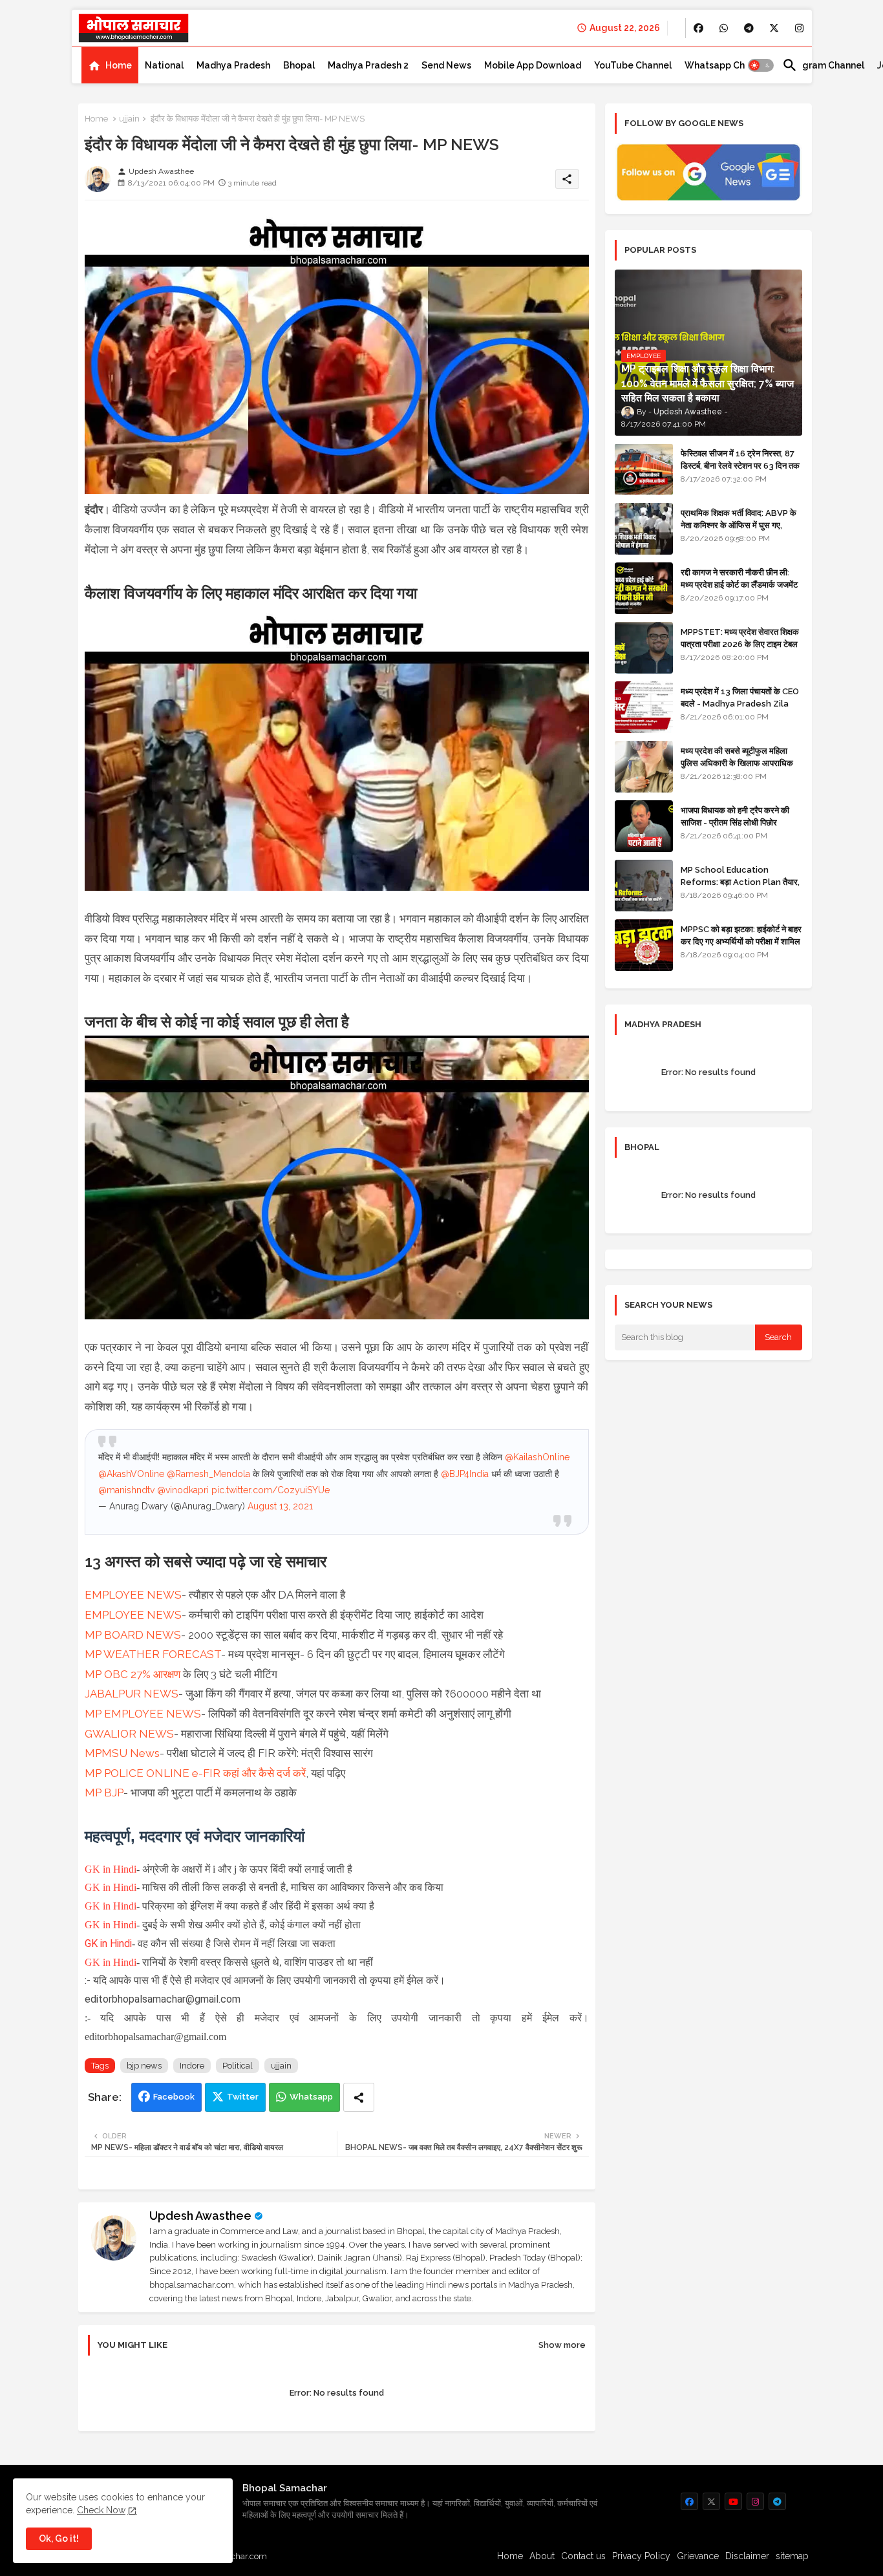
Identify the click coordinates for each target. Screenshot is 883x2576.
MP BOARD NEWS (133, 1635)
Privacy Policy (641, 2556)
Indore (192, 2066)
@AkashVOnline (131, 1474)
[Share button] (359, 2097)
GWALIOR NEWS (129, 1734)
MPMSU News (122, 1753)
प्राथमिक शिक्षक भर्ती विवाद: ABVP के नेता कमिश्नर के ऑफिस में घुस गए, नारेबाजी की (739, 525)
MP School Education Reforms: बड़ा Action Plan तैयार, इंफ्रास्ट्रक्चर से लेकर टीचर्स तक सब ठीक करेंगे (740, 888)
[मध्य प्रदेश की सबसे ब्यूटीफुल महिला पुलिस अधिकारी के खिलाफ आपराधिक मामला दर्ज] (644, 767)
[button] (761, 65)
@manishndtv (126, 1490)
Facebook (174, 2097)
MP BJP (104, 1793)
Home (119, 65)
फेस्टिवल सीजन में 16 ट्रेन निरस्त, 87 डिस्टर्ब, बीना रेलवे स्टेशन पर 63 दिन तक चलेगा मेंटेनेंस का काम (740, 465)
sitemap (792, 2556)
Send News (446, 65)
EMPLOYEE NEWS (133, 1595)
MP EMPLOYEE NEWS (143, 1714)
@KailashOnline (537, 1457)
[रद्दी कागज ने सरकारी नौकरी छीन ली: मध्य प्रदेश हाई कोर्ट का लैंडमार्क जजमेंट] (644, 588)
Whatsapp (311, 2097)
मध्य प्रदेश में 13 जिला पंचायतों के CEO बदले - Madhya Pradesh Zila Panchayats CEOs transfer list (740, 709)
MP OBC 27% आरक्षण (133, 1674)
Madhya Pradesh (233, 65)
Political (238, 2066)
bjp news (144, 2066)
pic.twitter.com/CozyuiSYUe (271, 1490)
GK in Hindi (111, 1869)
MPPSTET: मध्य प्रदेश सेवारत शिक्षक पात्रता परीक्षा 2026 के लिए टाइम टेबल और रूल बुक (740, 644)
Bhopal (299, 65)
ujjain (129, 119)
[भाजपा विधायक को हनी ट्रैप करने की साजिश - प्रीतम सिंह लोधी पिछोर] (644, 826)
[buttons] (698, 28)
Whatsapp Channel (727, 65)
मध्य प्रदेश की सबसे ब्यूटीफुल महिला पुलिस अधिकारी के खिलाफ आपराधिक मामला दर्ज (737, 762)
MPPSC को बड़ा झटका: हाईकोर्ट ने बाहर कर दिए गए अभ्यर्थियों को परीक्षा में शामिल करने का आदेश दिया (741, 941)
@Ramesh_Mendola (208, 1474)
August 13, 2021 (280, 1506)
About (542, 2556)
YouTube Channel (633, 65)
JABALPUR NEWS (132, 1694)
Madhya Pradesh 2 (368, 65)
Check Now (101, 2510)
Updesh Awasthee (200, 2216)
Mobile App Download (533, 65)
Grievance (698, 2556)
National (164, 65)
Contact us (583, 2556)
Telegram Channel (823, 65)
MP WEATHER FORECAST (153, 1654)
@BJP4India (465, 1474)
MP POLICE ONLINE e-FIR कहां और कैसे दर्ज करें (195, 1773)
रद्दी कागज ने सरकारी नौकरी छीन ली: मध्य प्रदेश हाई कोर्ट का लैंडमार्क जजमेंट (739, 578)
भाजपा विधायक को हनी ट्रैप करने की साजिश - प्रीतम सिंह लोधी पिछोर (735, 816)
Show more (562, 2345)
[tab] (110, 65)
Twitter (243, 2097)
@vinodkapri (183, 1490)
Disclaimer (747, 2556)
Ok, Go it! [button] (59, 2539)
